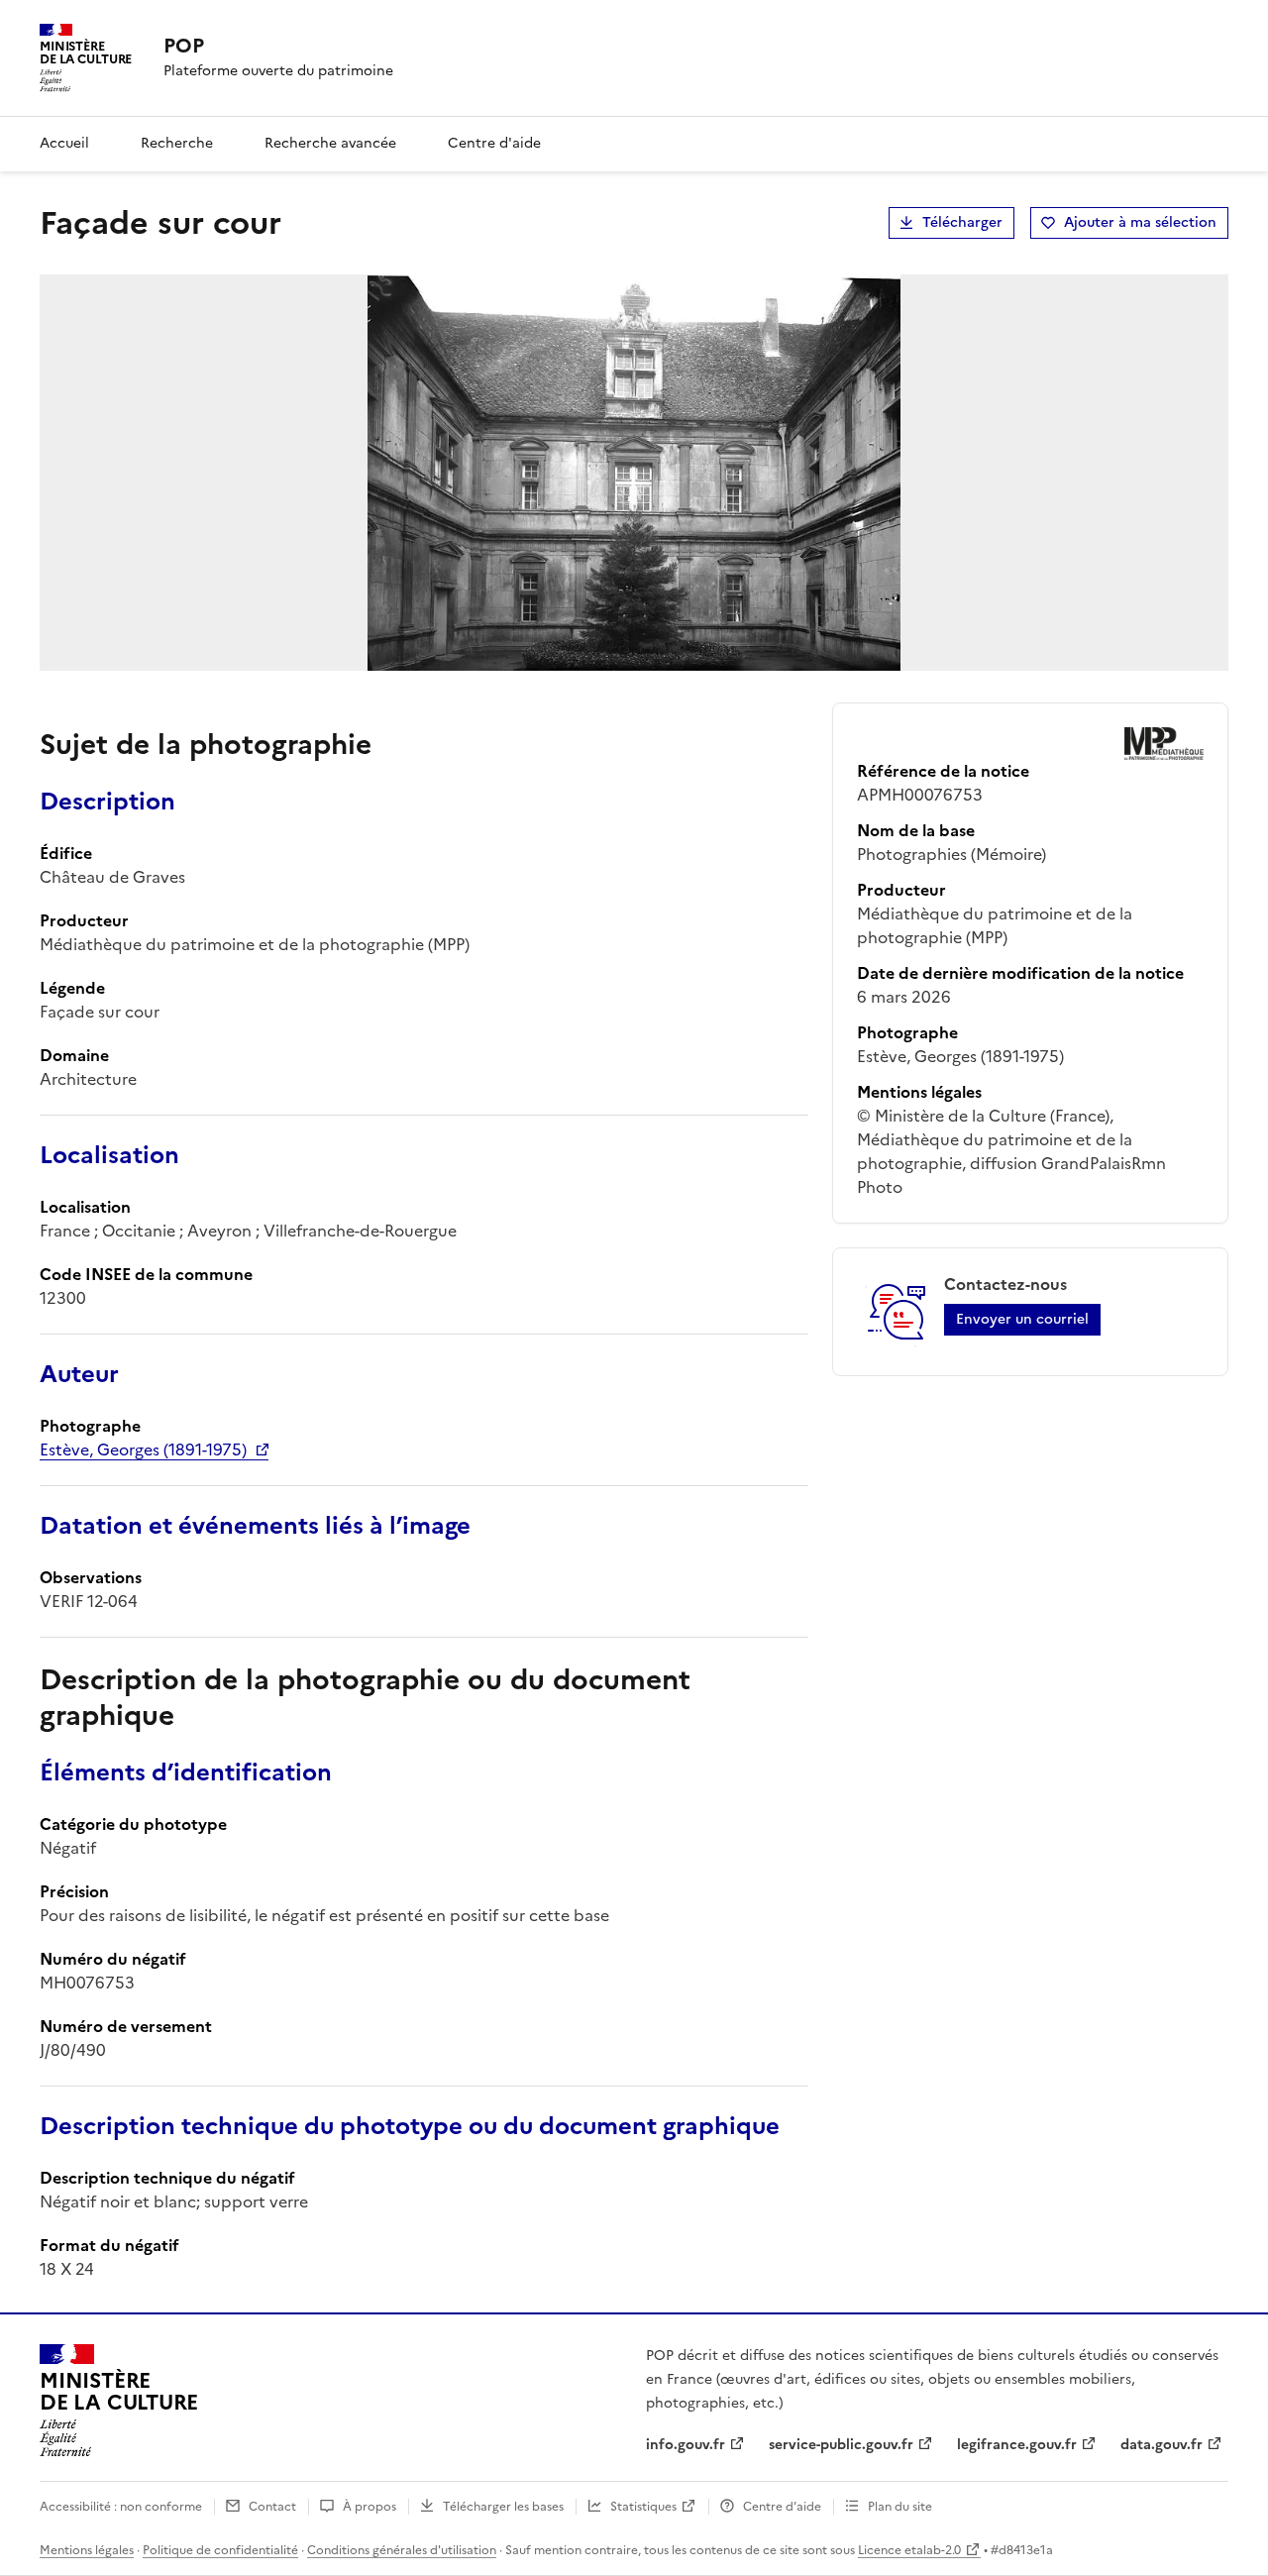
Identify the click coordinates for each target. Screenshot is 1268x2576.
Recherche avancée (330, 143)
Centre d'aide (494, 143)
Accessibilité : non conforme (121, 2507)
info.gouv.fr (686, 2445)
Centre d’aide (782, 2507)
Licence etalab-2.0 (909, 2550)
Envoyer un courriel (1022, 1319)
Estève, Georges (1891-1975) (143, 1449)
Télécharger (962, 222)
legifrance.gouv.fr (1017, 2445)
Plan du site (900, 2507)
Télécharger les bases (503, 2507)
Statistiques (643, 2507)
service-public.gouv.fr (841, 2445)
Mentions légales (87, 2550)
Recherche (177, 143)
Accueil (64, 143)
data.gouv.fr (1162, 2445)
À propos (370, 2507)
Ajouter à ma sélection (1140, 222)
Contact (272, 2507)
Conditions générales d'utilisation (402, 2550)
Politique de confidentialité (220, 2550)
